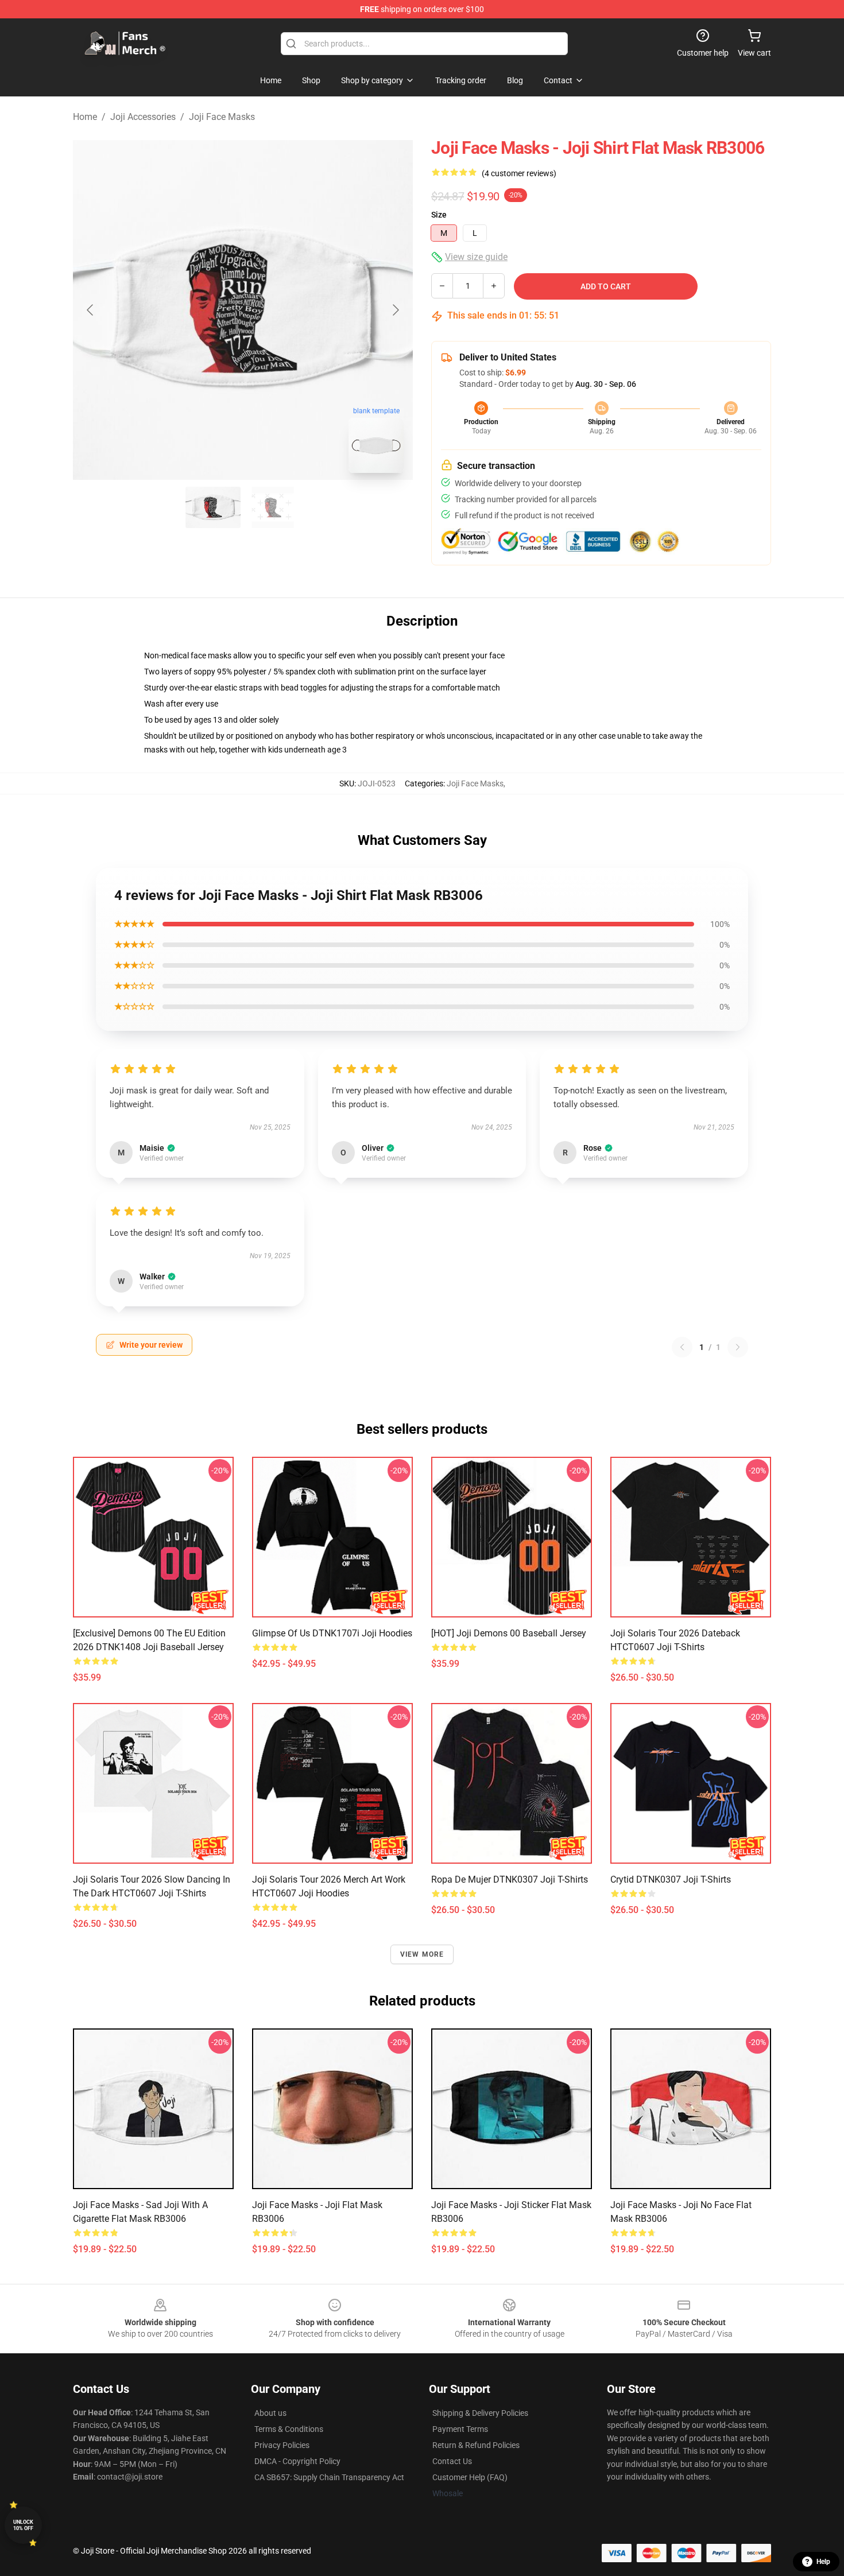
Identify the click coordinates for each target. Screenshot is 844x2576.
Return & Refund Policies (476, 2445)
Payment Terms (460, 2429)
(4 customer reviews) (519, 173)
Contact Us (452, 2461)
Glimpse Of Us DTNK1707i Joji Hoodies (332, 1633)
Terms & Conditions (289, 2429)
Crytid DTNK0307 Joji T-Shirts (671, 1879)
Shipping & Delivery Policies (480, 2413)
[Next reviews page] (738, 1347)
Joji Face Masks (222, 117)
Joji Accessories (143, 117)
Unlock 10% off (23, 2525)
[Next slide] (395, 310)
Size (439, 215)
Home (85, 117)
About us (270, 2413)
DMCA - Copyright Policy (297, 2461)
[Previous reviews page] (682, 1347)
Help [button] (823, 2562)
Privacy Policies (282, 2445)
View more (422, 1954)
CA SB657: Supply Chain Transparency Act (329, 2477)
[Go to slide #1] (213, 507)
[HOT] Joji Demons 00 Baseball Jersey (509, 1633)
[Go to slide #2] (273, 507)
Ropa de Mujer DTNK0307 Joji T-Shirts (510, 1879)
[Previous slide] (91, 310)
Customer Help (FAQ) (470, 2477)
